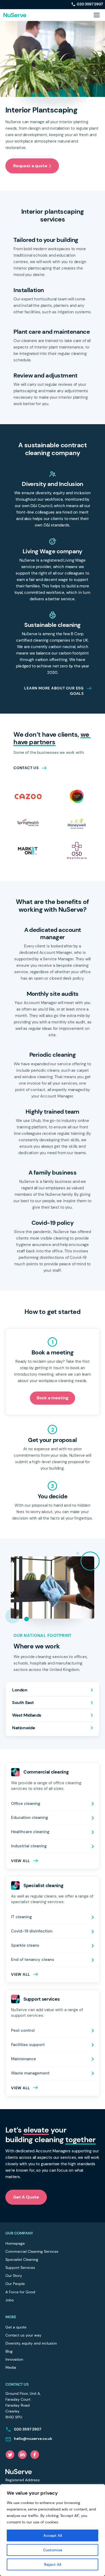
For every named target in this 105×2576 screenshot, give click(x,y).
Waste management (30, 2073)
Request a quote (30, 166)
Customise (53, 2550)
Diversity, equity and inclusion (31, 2343)
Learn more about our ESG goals (54, 691)
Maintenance (24, 2059)
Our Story (14, 2276)
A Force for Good (20, 2292)
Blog (9, 2351)
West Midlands (27, 1715)
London (20, 1690)
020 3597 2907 (90, 4)
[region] (52, 2530)
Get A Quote (26, 2197)
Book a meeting (53, 1398)
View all (21, 2088)
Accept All (53, 2535)
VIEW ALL (21, 1861)
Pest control (23, 2030)
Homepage (15, 2243)
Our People (15, 2284)
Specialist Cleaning (22, 2259)
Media (11, 2367)
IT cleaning (21, 1917)
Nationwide (24, 1728)
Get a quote (16, 2327)
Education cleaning (29, 1818)
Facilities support (28, 2045)
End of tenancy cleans (33, 1960)
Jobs (10, 2300)
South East (23, 1703)
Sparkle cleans (25, 1945)
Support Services (20, 2268)
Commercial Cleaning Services (32, 2251)
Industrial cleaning (29, 1846)
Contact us (26, 768)
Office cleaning (26, 1804)
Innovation (14, 2359)
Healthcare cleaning (30, 1832)
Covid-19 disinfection (32, 1931)
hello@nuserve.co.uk (33, 2439)
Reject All (53, 2564)
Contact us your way (23, 2335)
